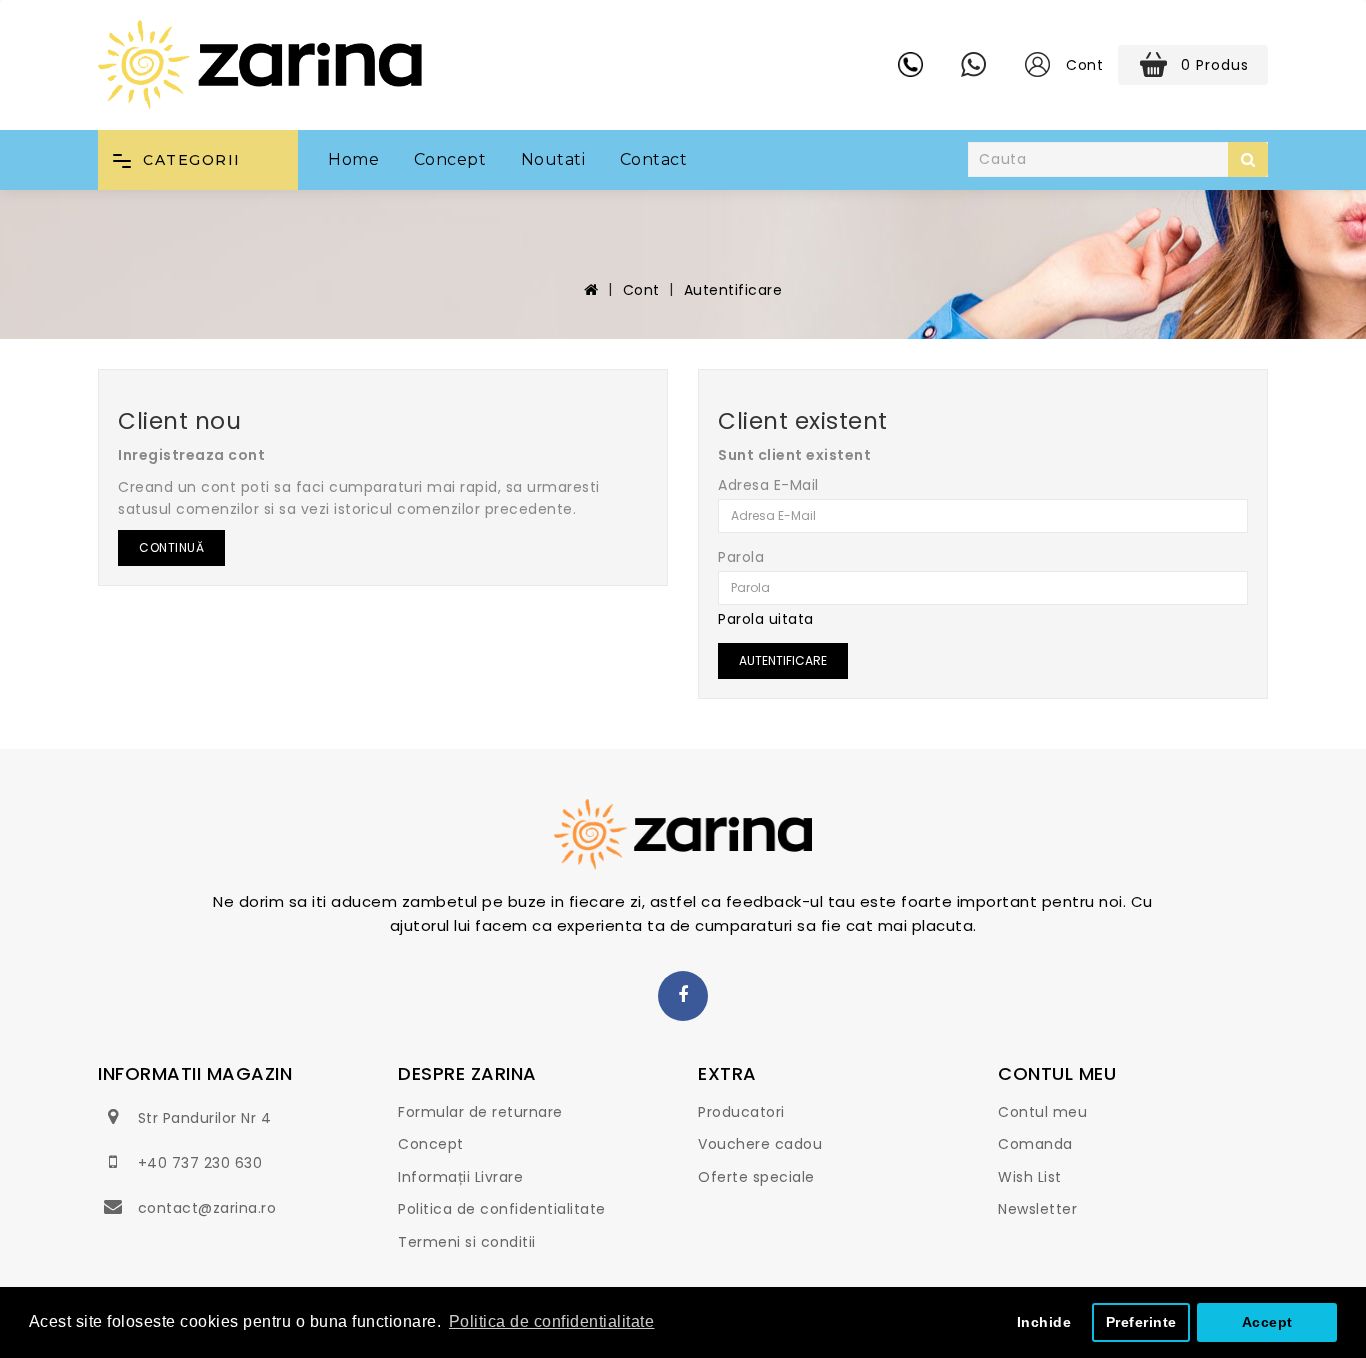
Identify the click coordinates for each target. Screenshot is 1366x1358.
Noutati (553, 159)
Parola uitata (766, 619)
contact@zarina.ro (207, 1208)
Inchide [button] (1044, 1322)
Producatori (741, 1112)
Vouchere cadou (760, 1144)
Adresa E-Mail (768, 485)
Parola (741, 557)
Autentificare (733, 290)
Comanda (1035, 1144)
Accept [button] (1267, 1322)
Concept (450, 159)
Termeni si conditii (467, 1242)
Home (353, 159)
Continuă (171, 547)
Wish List (1030, 1177)
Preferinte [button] (1141, 1322)
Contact (654, 159)
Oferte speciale (756, 1177)
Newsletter (1037, 1209)
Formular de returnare (480, 1112)
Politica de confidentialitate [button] (552, 1321)
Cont (641, 290)
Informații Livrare (460, 1177)
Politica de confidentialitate (502, 1209)
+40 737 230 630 (200, 1163)
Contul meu (1042, 1112)
